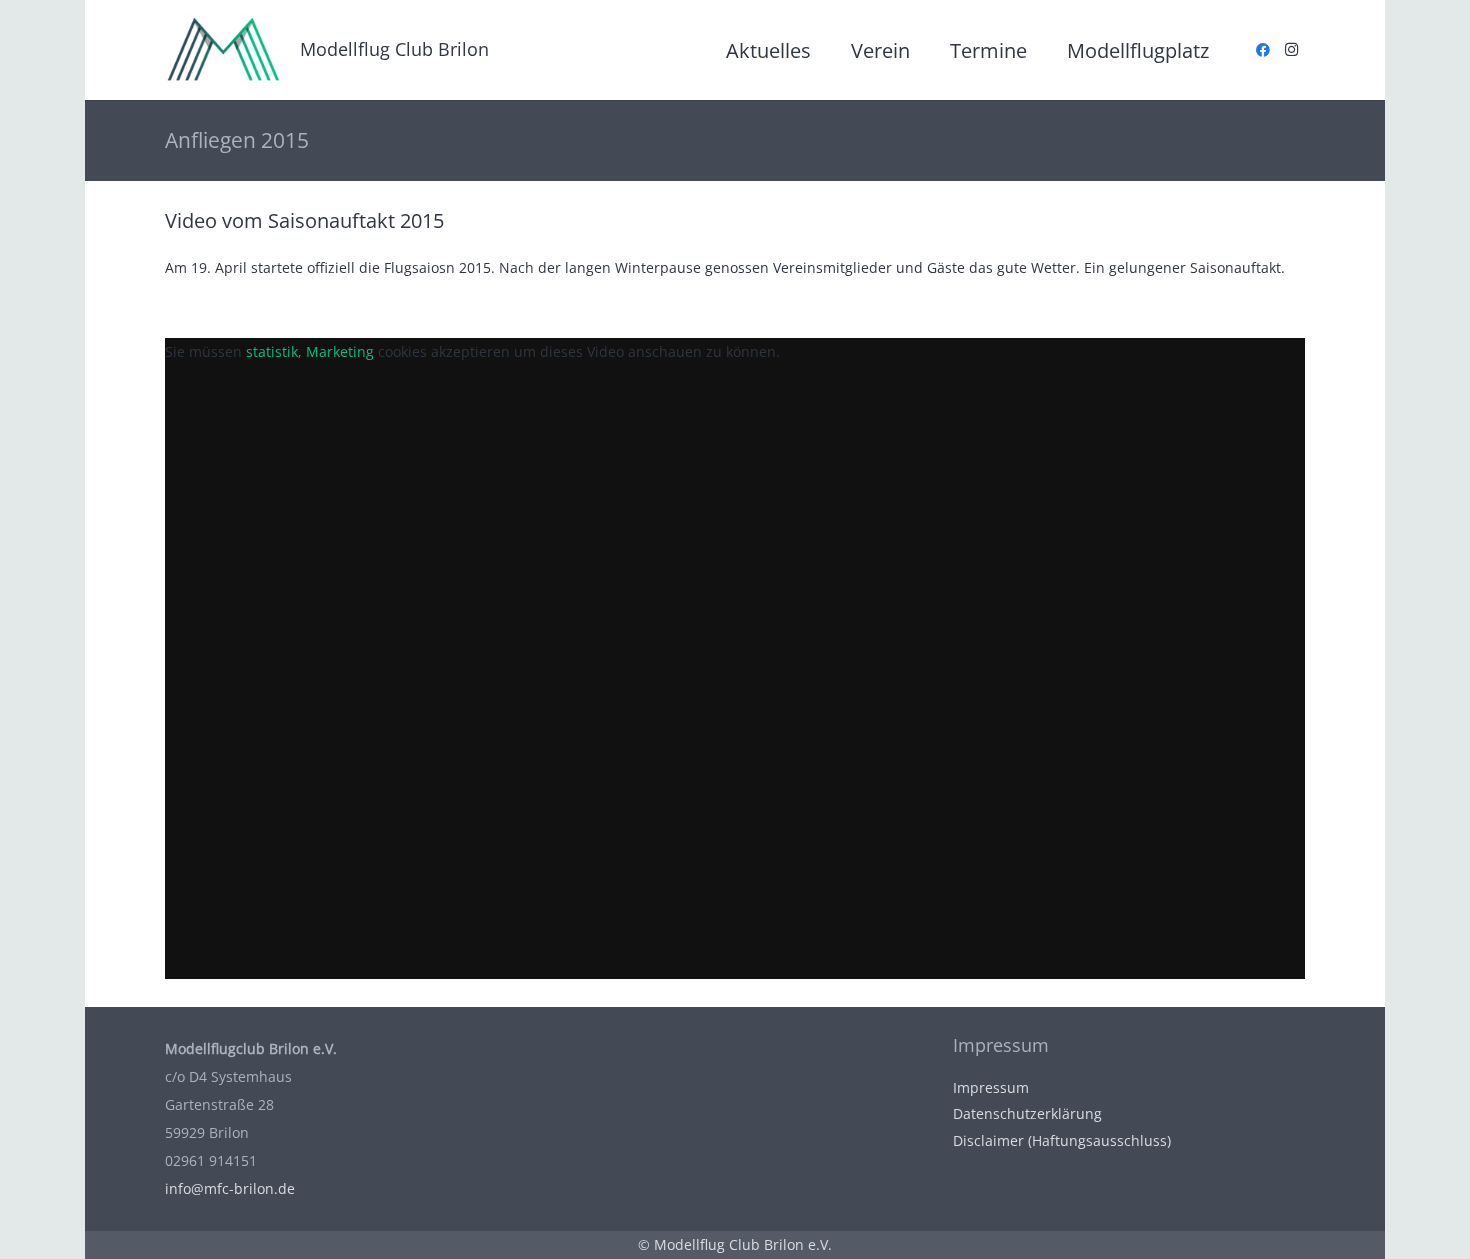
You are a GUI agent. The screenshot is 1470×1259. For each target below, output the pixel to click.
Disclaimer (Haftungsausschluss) (1062, 1140)
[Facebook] (1263, 50)
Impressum (991, 1087)
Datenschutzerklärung (1027, 1113)
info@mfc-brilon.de (230, 1188)
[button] (928, 50)
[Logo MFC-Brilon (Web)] (223, 50)
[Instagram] (1291, 50)
